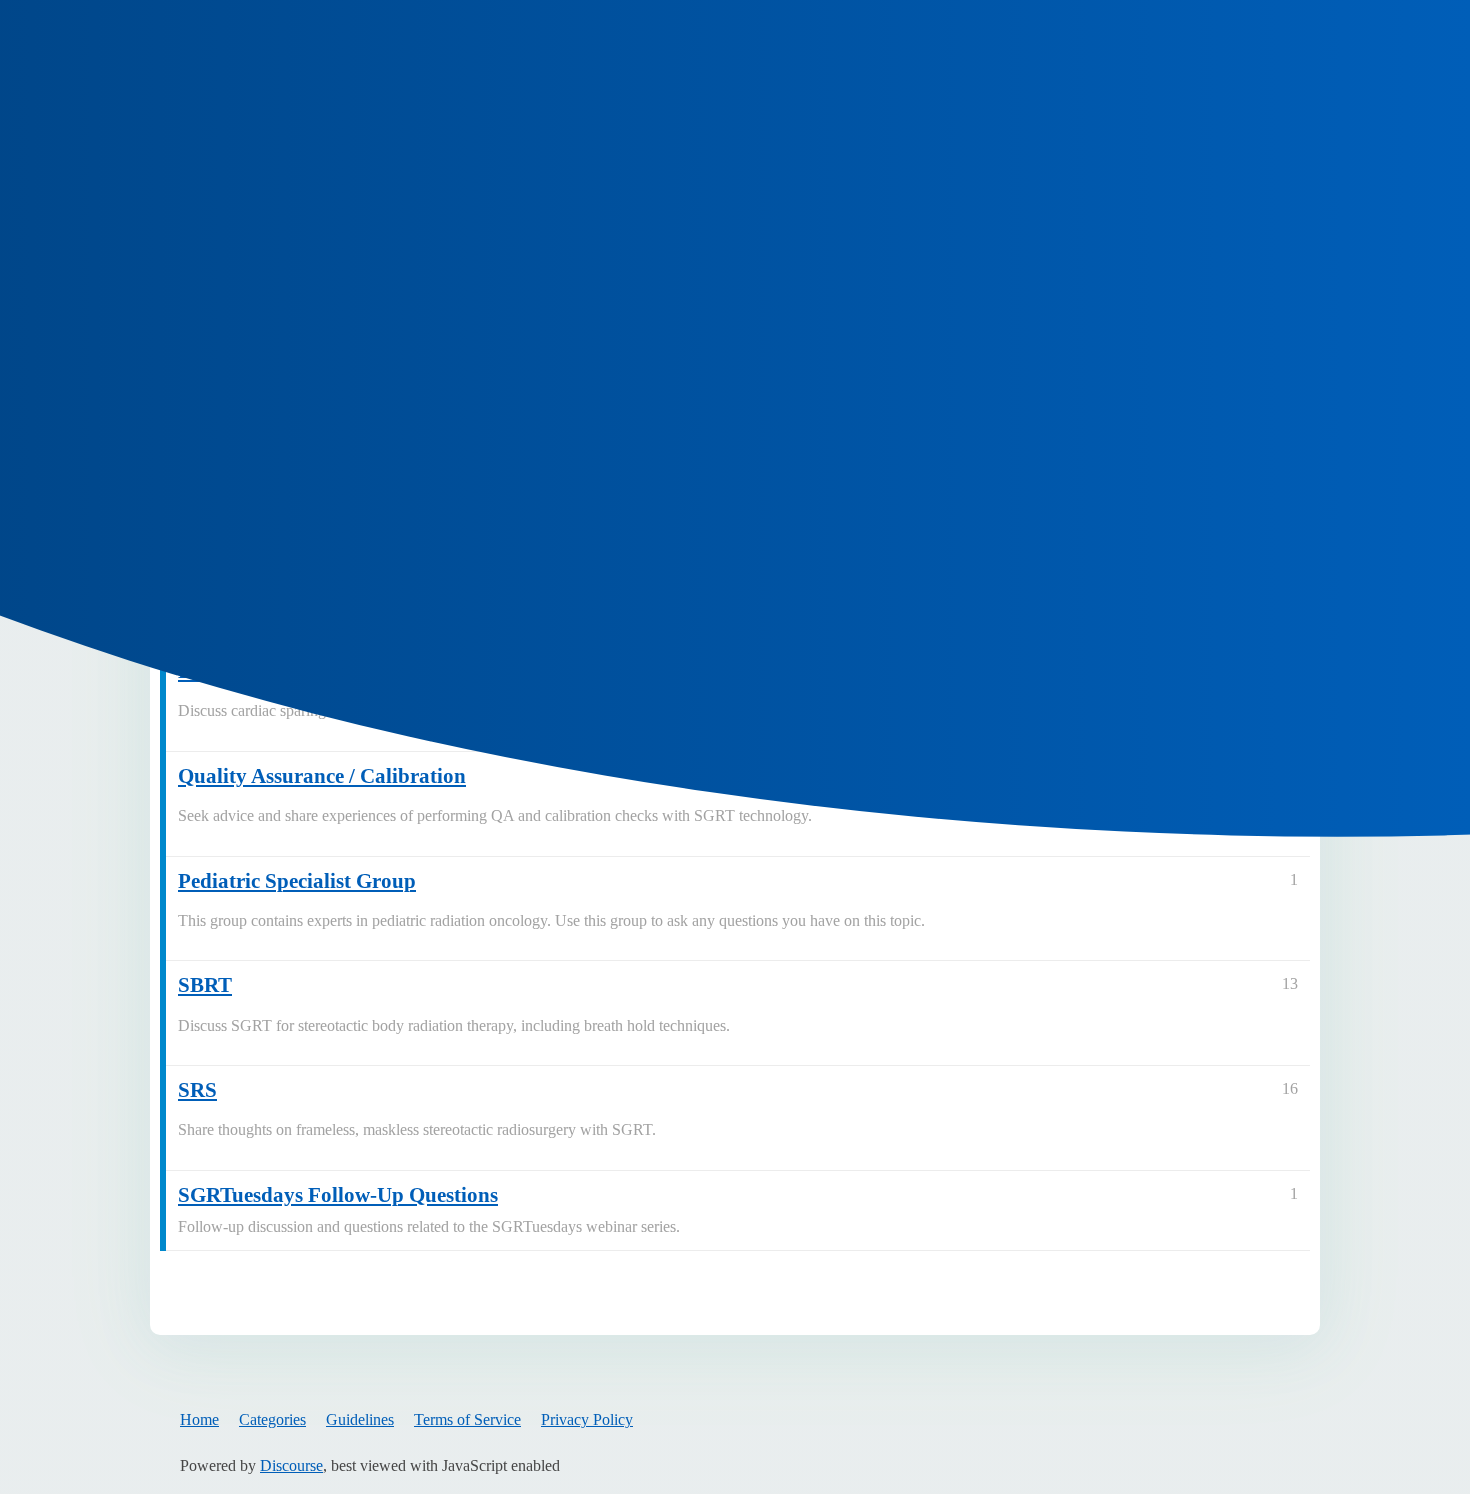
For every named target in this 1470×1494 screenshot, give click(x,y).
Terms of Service (467, 1419)
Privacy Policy (587, 1419)
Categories (272, 1419)
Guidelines (360, 1419)
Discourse (291, 1465)
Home (199, 1419)
